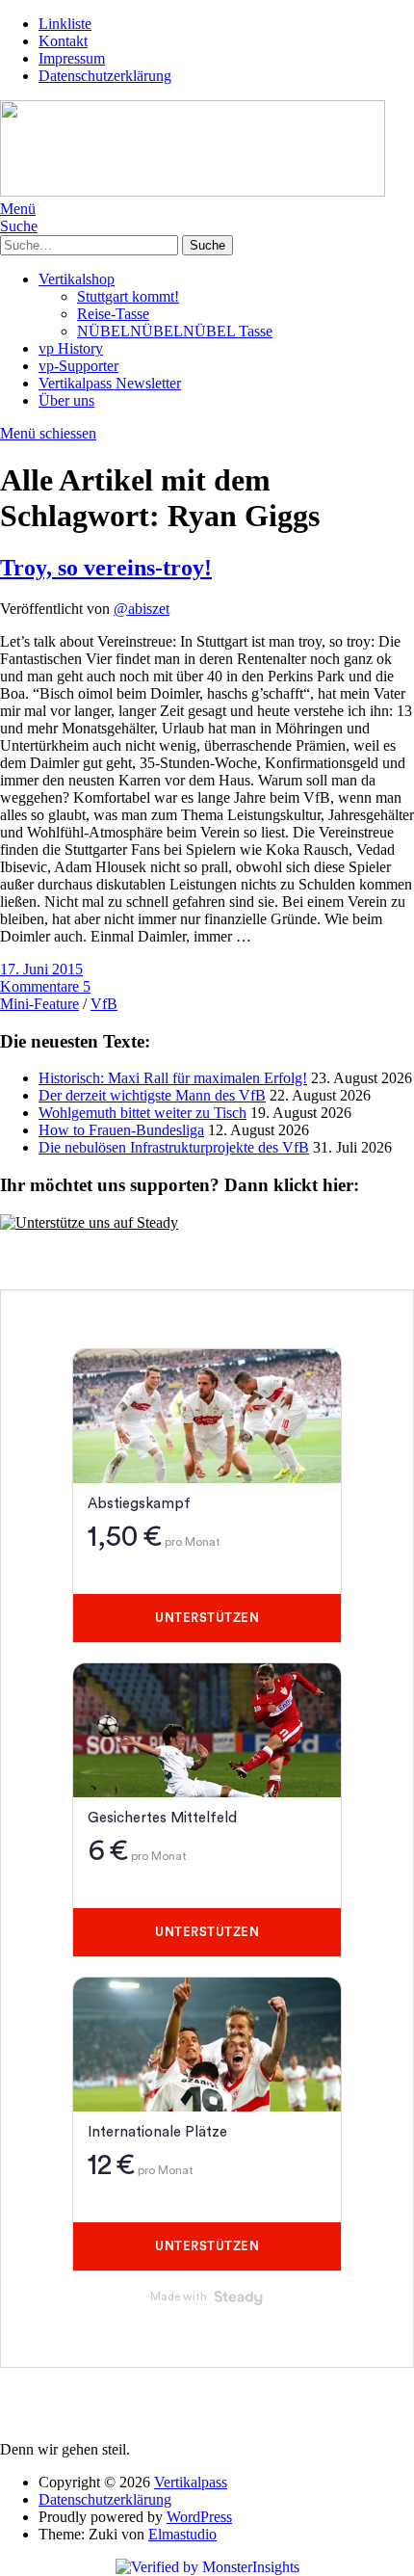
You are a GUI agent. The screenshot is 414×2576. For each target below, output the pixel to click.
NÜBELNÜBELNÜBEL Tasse (175, 331)
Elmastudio (182, 2534)
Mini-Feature (39, 1004)
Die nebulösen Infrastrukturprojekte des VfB (174, 1147)
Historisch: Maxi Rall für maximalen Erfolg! (173, 1078)
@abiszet (142, 609)
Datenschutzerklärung (105, 76)
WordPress (199, 2517)
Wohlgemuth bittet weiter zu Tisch (142, 1113)
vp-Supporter (78, 366)
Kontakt (63, 41)
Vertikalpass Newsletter (110, 383)
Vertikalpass (191, 2482)
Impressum (72, 58)
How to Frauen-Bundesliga (121, 1130)
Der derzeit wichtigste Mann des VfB (152, 1095)
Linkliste (65, 24)
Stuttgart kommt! (128, 296)
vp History (71, 348)
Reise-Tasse (113, 314)
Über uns (66, 400)
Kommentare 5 (45, 986)
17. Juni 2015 (41, 969)
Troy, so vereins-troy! (106, 568)
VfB (104, 1004)
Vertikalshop (77, 279)
